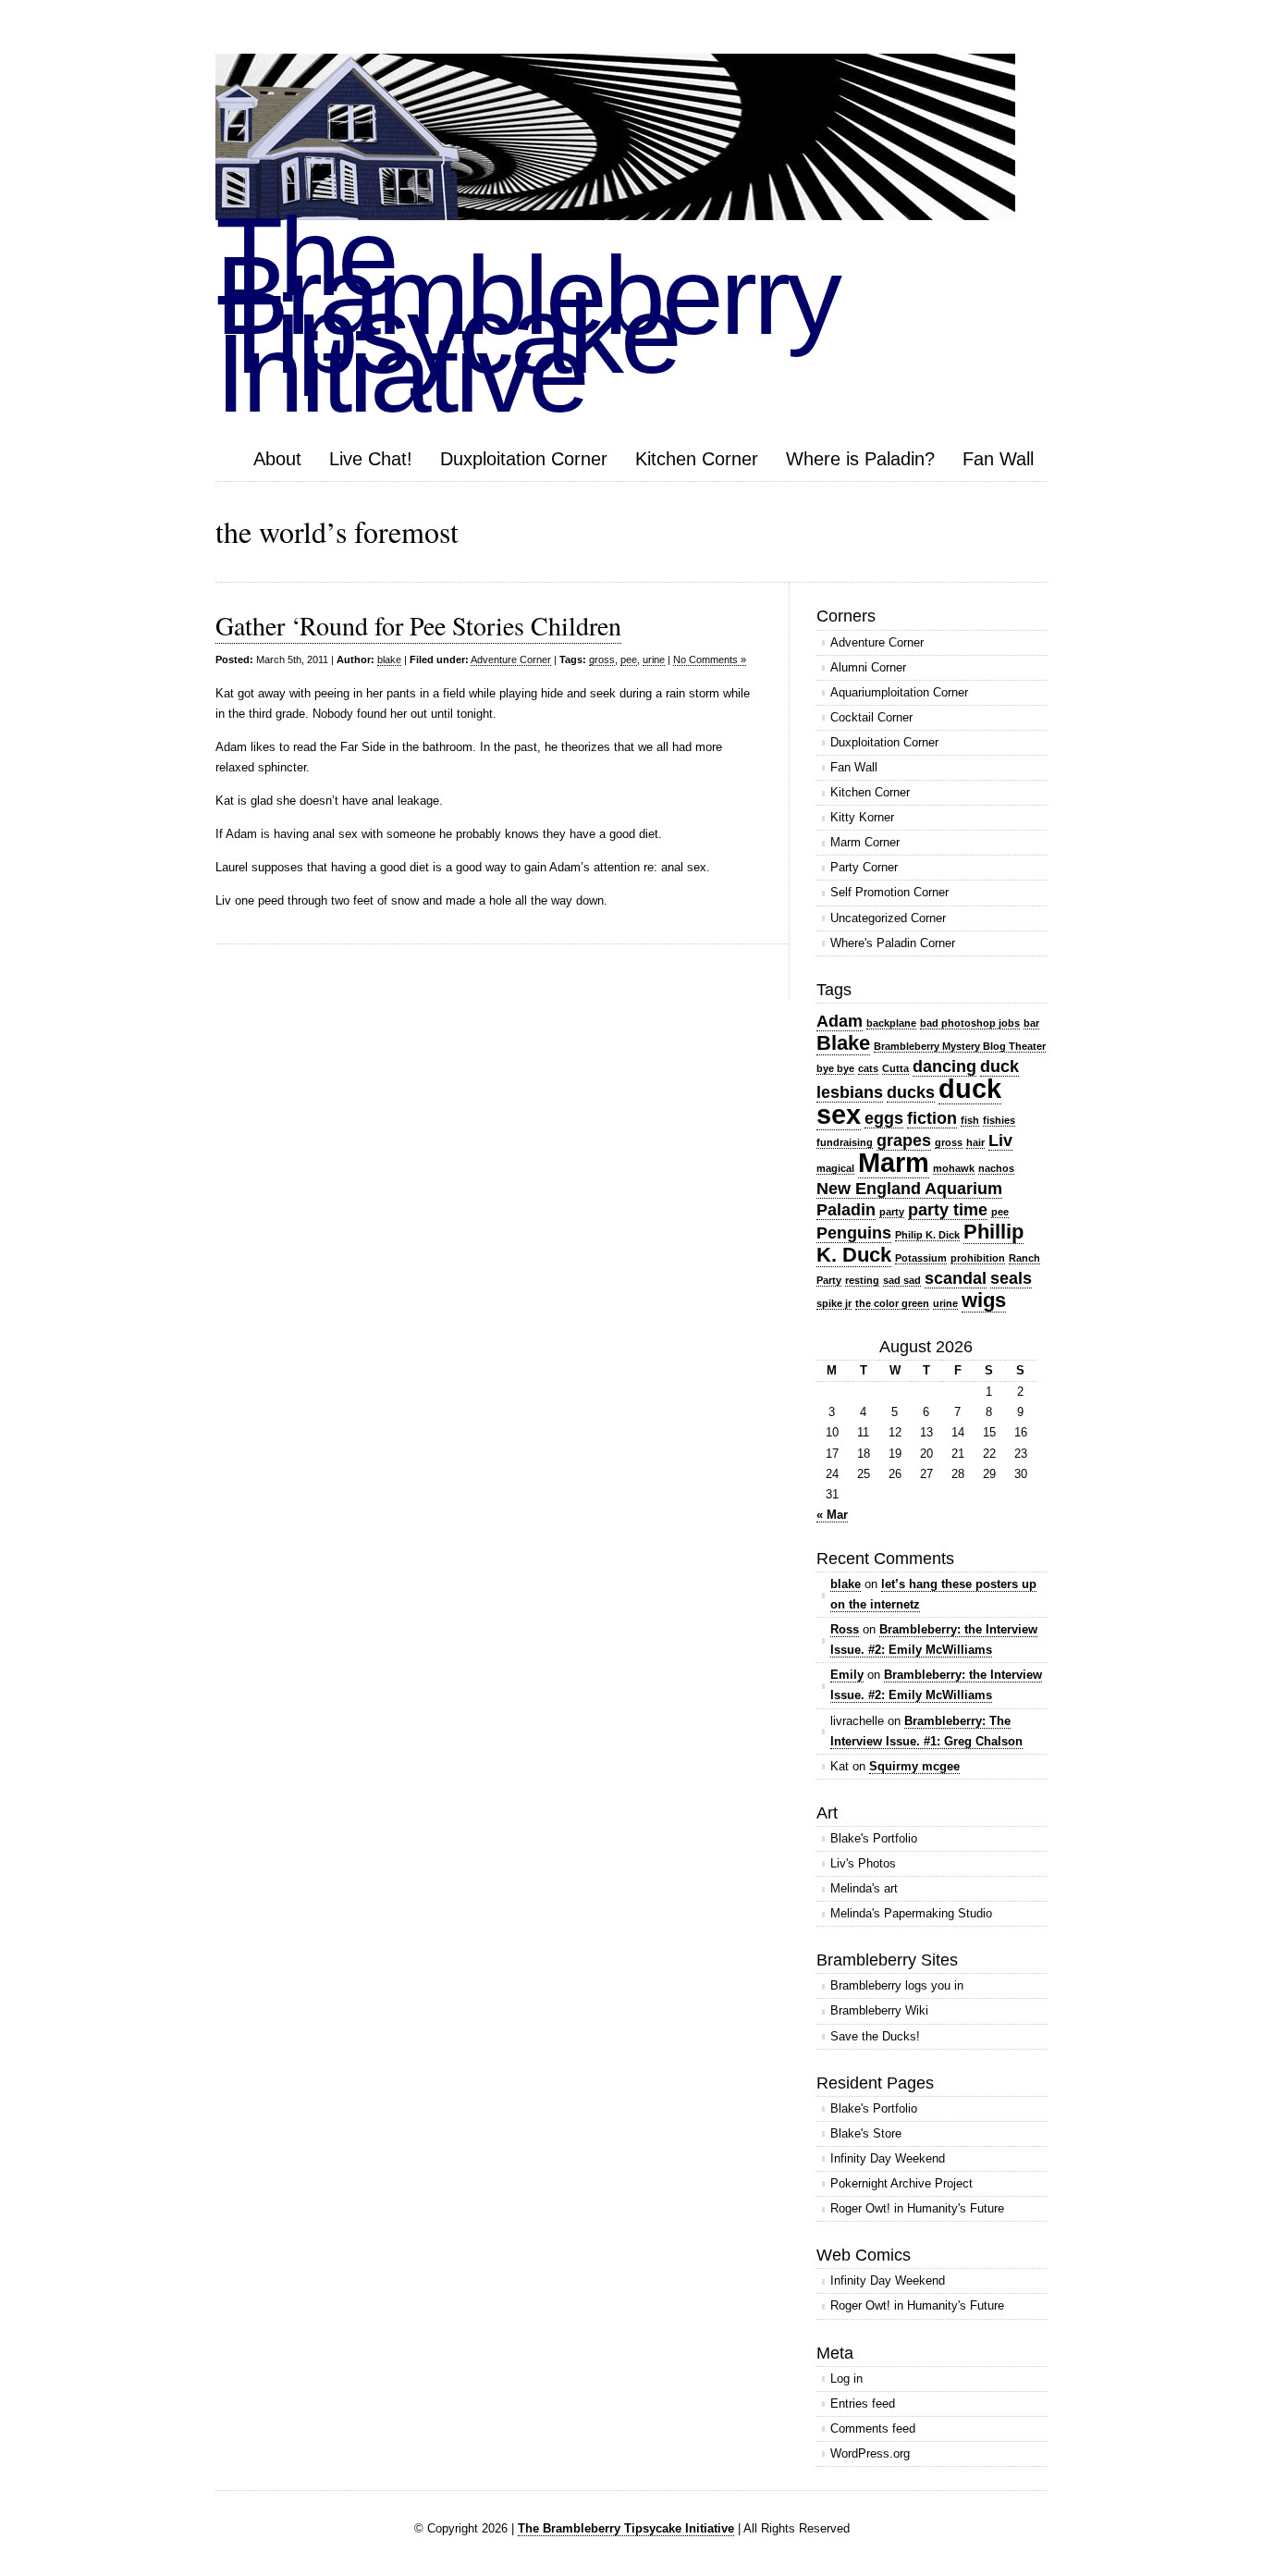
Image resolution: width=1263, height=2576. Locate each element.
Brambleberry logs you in (897, 1985)
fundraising (845, 1142)
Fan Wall (998, 459)
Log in (846, 2379)
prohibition (978, 1258)
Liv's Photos (863, 1863)
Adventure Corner (511, 659)
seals (1011, 1278)
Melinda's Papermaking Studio (911, 1913)
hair (975, 1142)
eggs (884, 1118)
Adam (840, 1021)
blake (389, 659)
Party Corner (864, 867)
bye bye (835, 1068)
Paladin (846, 1210)
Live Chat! (371, 459)
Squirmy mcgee (914, 1766)
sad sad (902, 1280)
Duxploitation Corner (524, 459)
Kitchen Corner (697, 459)
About (277, 459)
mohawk (954, 1168)
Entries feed (863, 2403)
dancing (944, 1066)
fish (970, 1120)
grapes (904, 1140)
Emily (847, 1675)
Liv (1000, 1140)
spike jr (834, 1303)
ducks (911, 1092)
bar (1031, 1023)
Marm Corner (865, 842)
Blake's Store (866, 2133)
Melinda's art (864, 1888)
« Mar (832, 1515)
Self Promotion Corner (889, 892)
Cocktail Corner (871, 717)
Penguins (854, 1233)
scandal (956, 1278)
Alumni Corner (868, 667)
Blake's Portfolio (874, 1838)
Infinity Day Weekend (888, 2158)
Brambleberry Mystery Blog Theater (960, 1046)
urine (654, 659)
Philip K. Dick (927, 1235)
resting (862, 1280)
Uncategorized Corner (888, 918)
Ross (845, 1629)
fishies (999, 1120)
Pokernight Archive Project (901, 2183)
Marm (894, 1162)
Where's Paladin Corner (893, 943)
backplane (891, 1023)
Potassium (921, 1258)
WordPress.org (870, 2453)
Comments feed (873, 2428)
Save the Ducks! (875, 2036)
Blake (843, 1043)
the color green (892, 1303)
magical (835, 1168)
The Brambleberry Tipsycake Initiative (626, 2528)
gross (602, 659)
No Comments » (710, 659)
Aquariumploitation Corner (899, 692)
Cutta (895, 1068)
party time (948, 1210)
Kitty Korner (862, 817)
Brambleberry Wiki (879, 2010)
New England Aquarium (909, 1189)
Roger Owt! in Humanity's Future (917, 2208)
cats (868, 1068)
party (892, 1212)
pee (629, 659)
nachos (996, 1168)
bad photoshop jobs (970, 1023)
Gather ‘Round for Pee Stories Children (418, 625)
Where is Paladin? (860, 459)
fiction (932, 1118)
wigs (984, 1300)
